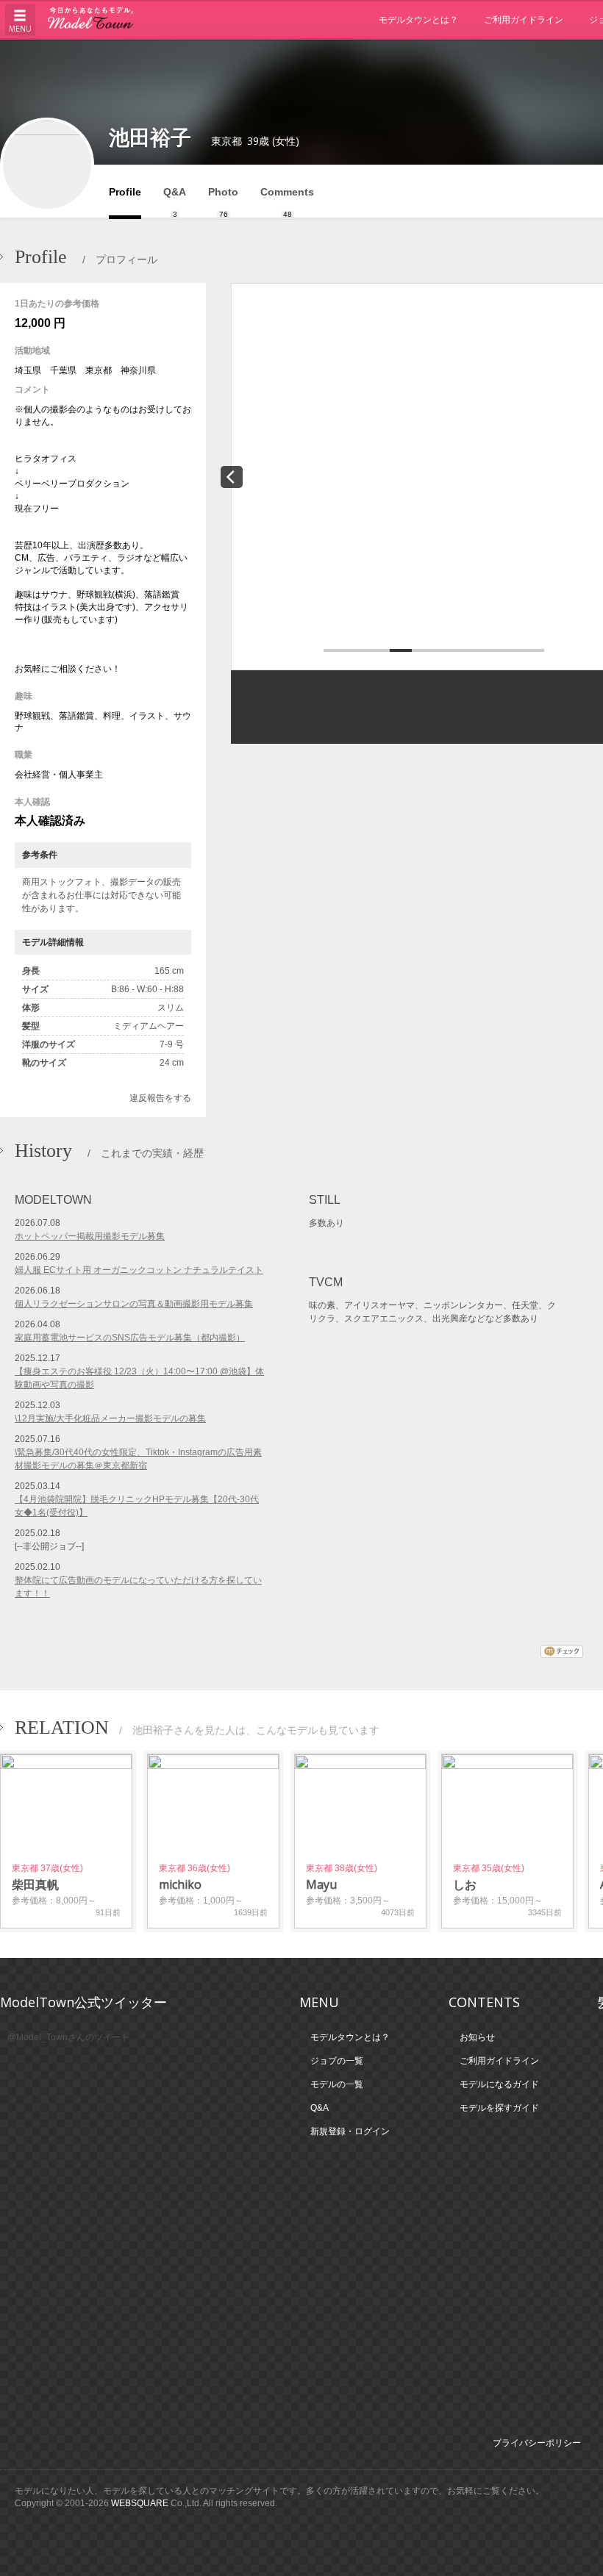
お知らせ (477, 2037)
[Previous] (232, 477)
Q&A (175, 202)
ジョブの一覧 (337, 2061)
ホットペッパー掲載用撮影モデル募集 (90, 1236)
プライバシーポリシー (537, 2443)
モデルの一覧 (337, 2084)
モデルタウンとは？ (418, 19)
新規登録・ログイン (350, 2131)
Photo (223, 202)
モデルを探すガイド (499, 2108)
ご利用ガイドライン (524, 19)
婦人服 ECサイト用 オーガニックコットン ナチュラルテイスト (139, 1270)
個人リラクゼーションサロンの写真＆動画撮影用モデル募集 (134, 1304)
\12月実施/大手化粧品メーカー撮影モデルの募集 (110, 1418)
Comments (287, 202)
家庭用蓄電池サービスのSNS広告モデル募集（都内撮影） (130, 1338)
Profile (125, 192)
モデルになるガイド (499, 2084)
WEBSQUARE (140, 2503)
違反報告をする (160, 1098)
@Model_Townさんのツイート (68, 2037)
